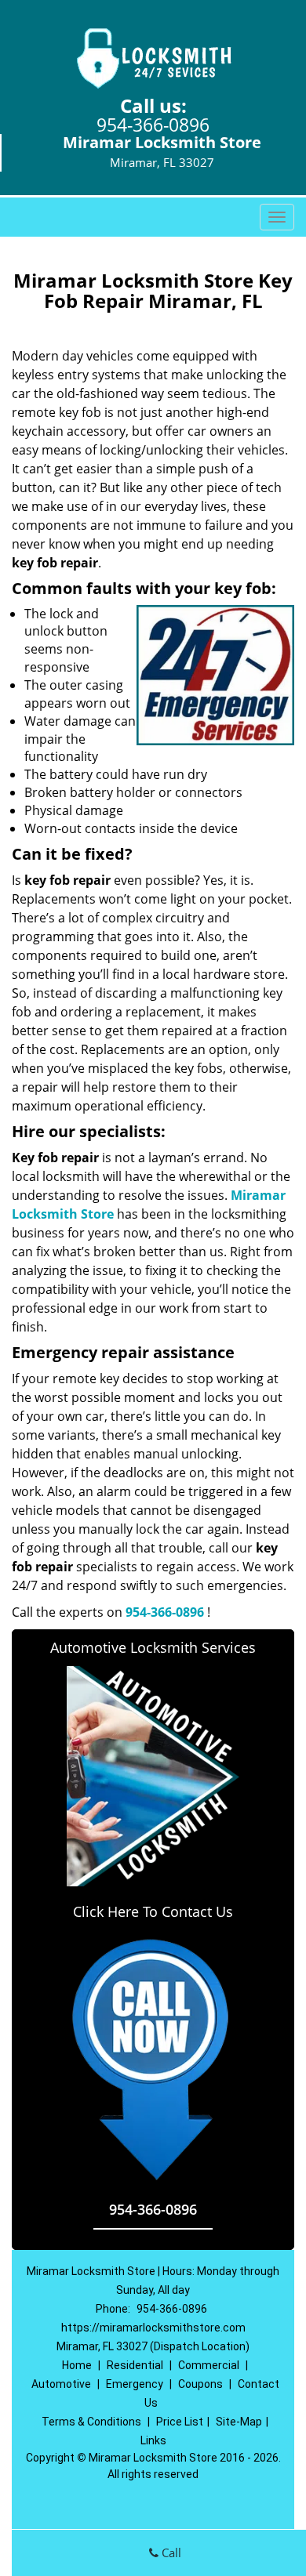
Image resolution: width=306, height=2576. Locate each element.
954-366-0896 (153, 125)
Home (77, 2365)
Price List (180, 2422)
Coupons (200, 2384)
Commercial (209, 2365)
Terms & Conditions (91, 2422)
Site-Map (239, 2422)
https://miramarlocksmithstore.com (153, 2328)
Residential (135, 2365)
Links (153, 2440)
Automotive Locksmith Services (153, 1647)
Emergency (135, 2384)
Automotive (61, 2384)
